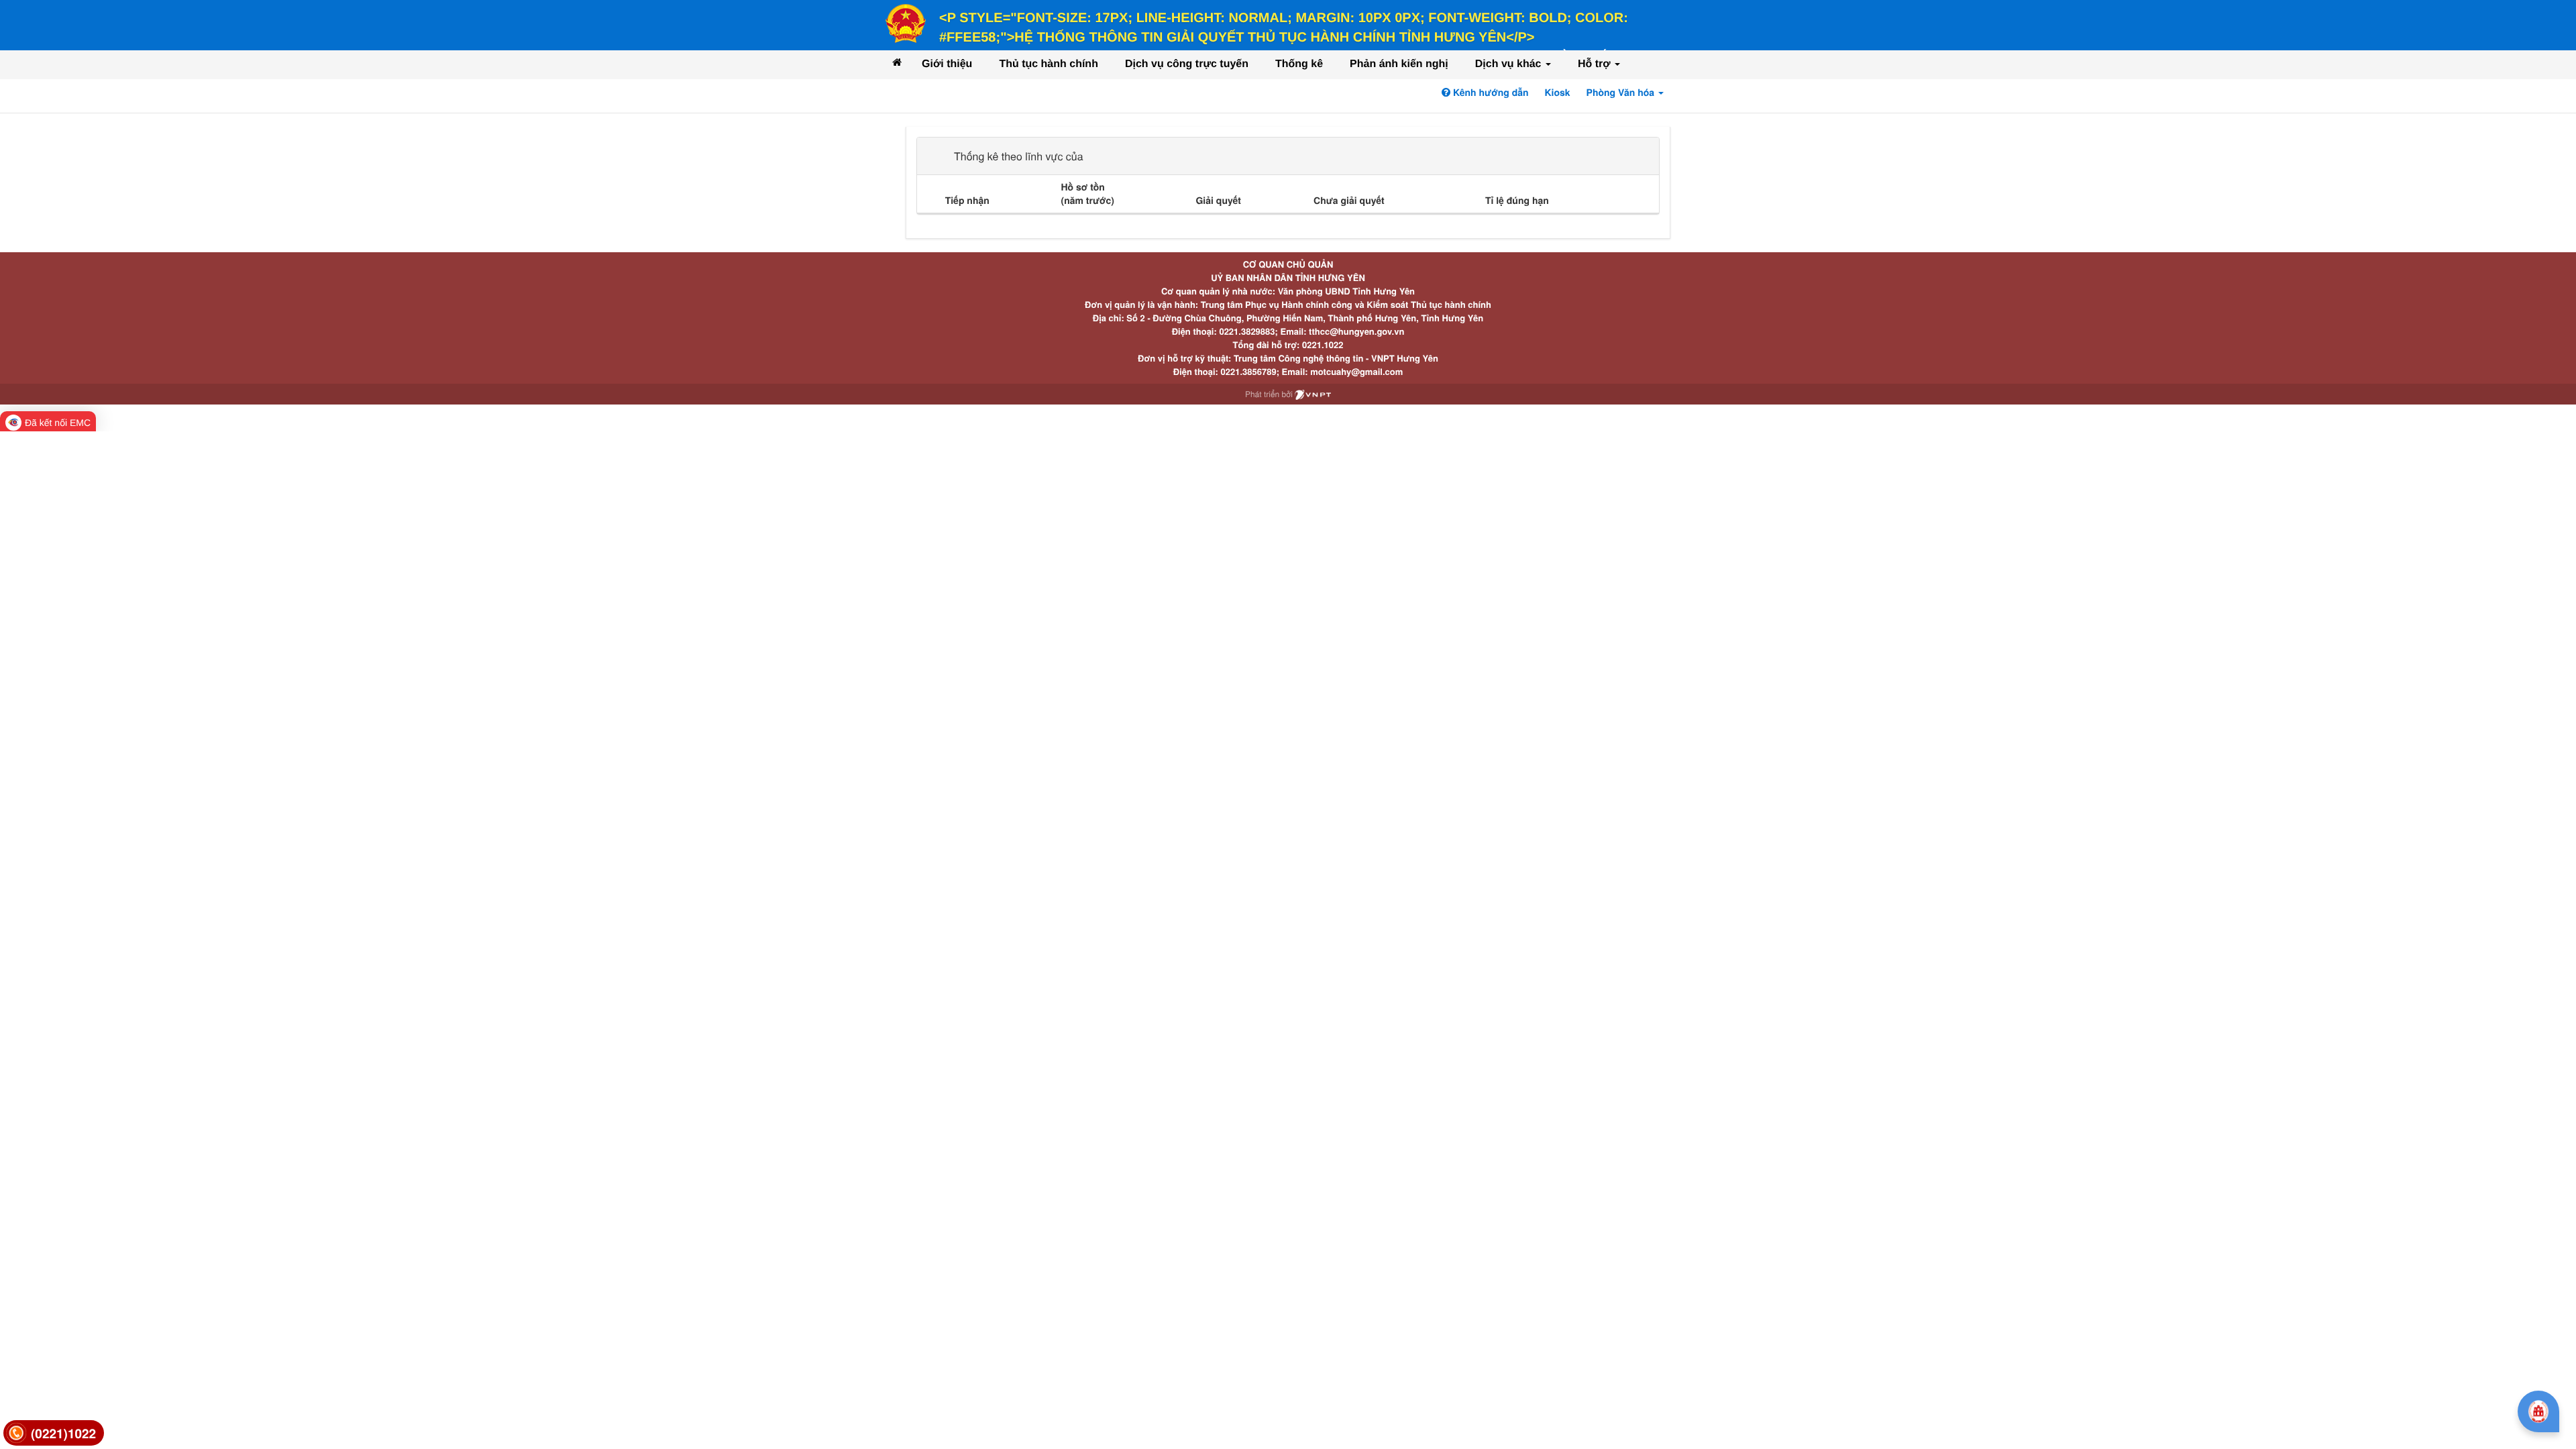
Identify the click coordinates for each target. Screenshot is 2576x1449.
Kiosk (1558, 93)
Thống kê (1299, 64)
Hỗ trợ (1596, 64)
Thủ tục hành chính (1049, 64)
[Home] (897, 62)
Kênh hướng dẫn (1489, 93)
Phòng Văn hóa (1622, 93)
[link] (54, 1433)
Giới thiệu (947, 64)
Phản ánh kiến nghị (1399, 64)
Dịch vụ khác (1510, 64)
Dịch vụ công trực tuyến (1187, 64)
